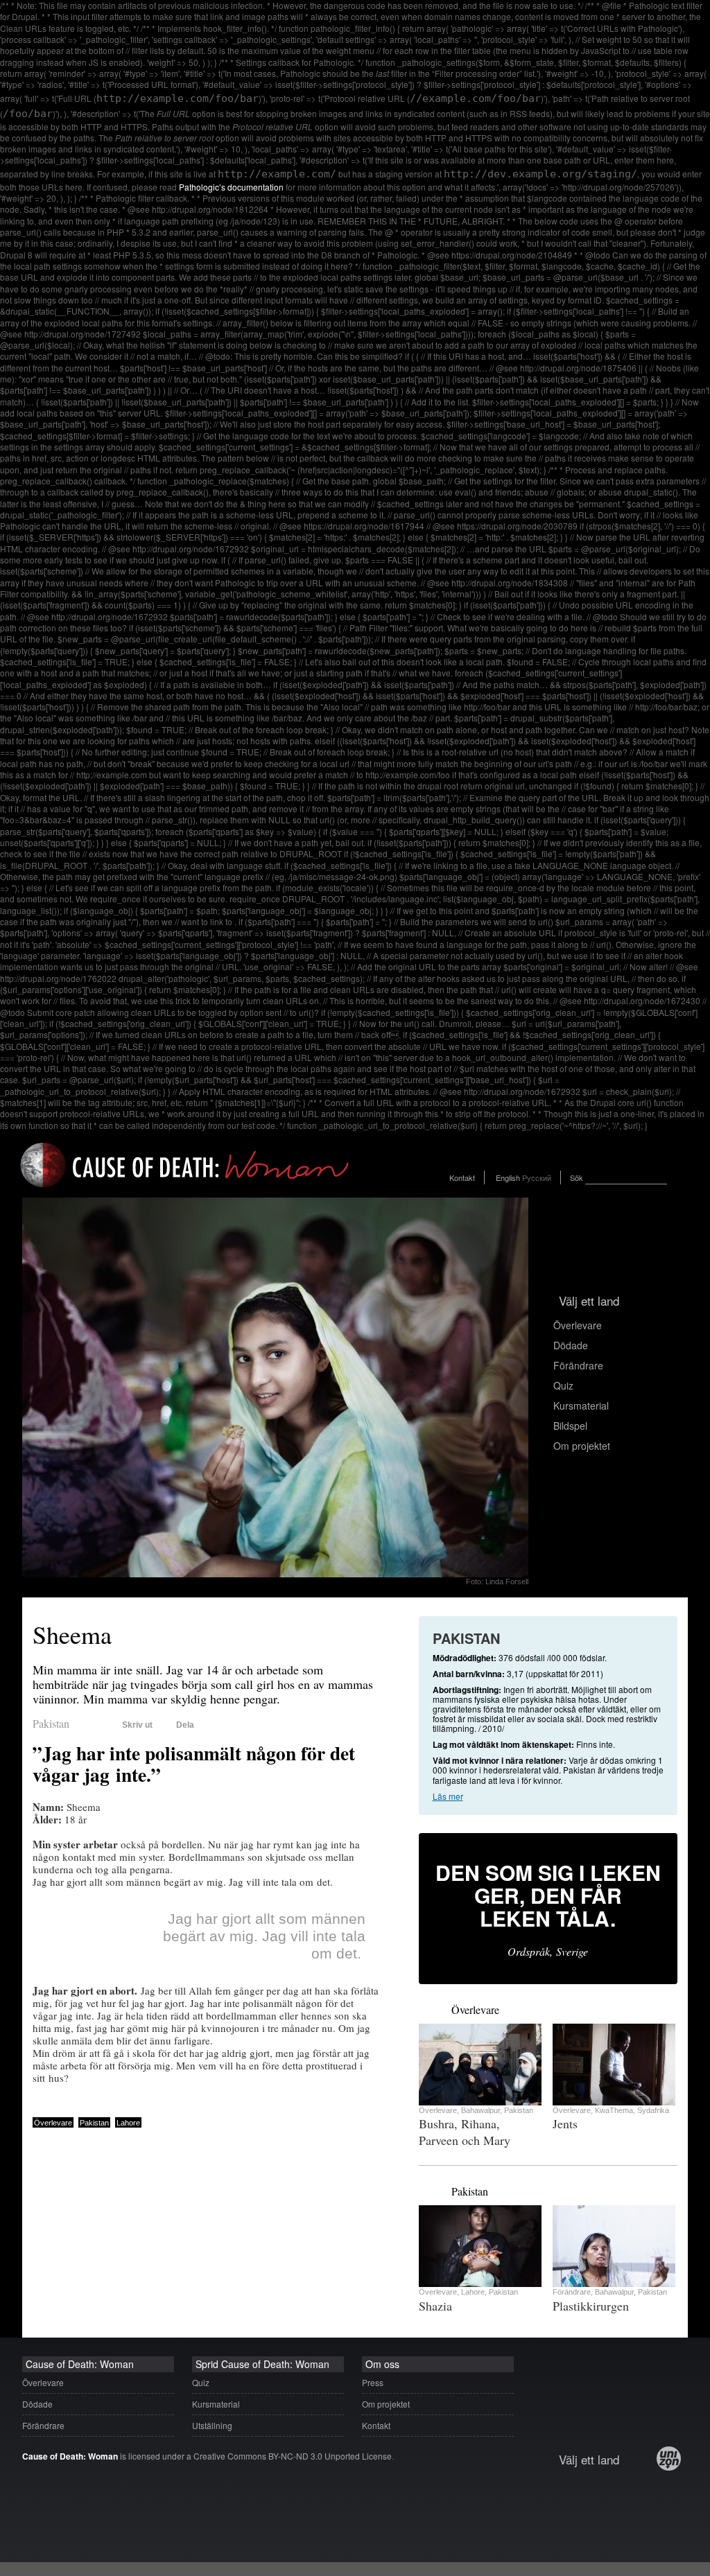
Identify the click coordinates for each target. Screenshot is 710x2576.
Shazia (435, 2306)
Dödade (571, 1345)
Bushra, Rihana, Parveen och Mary (465, 2132)
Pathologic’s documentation (231, 187)
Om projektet (582, 1446)
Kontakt (462, 1177)
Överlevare (578, 1325)
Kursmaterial (581, 1405)
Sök (577, 1177)
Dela (185, 1725)
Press (373, 2382)
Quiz (563, 1385)
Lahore (128, 2123)
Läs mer (448, 1796)
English (508, 1177)
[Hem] (185, 1190)
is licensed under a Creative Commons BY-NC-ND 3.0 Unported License (207, 2456)
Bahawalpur (480, 2110)
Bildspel (570, 1426)
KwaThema (614, 2110)
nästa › (440, 2008)
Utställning (212, 2425)
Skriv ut (137, 1725)
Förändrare (578, 1365)
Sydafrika (653, 2110)
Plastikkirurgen (591, 2306)
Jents (565, 2123)
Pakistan (51, 1723)
